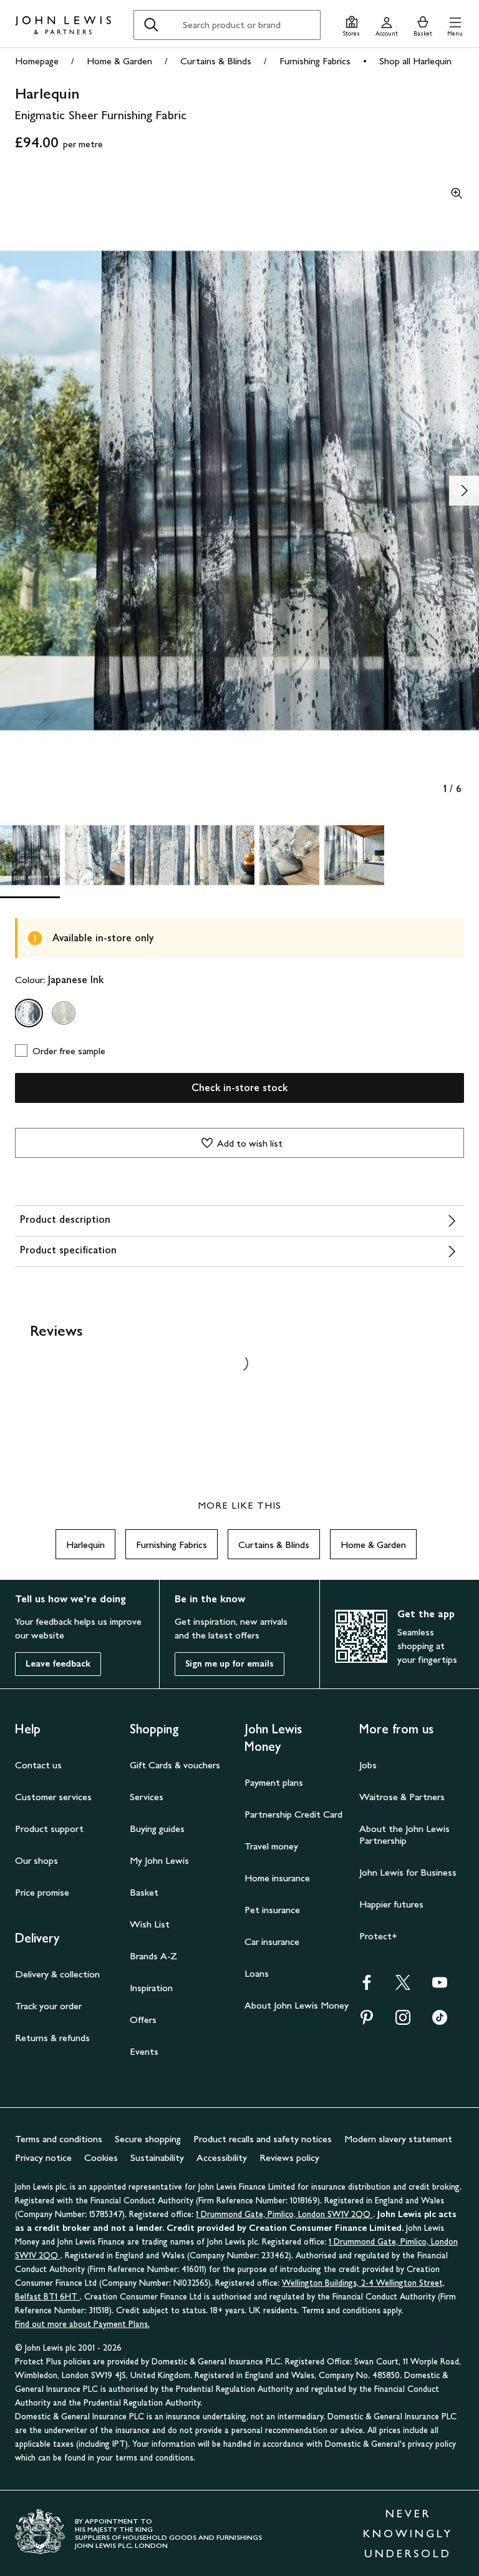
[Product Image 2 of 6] (95, 855)
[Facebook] (367, 1986)
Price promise (42, 1892)
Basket (144, 1892)
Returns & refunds (52, 2038)
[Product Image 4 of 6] (225, 855)
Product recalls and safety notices (263, 2139)
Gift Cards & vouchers (175, 1765)
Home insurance (277, 1878)
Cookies (101, 2157)
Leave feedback (58, 1664)
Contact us (38, 1765)
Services (147, 1797)
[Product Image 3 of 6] (160, 855)
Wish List (150, 1924)
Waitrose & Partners (402, 1797)
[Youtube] (440, 1986)
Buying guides (157, 1829)
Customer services (53, 1797)
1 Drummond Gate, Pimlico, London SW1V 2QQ (284, 2214)
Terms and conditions (59, 2139)
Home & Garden (119, 61)
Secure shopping (148, 2139)
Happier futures (391, 1904)
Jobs (368, 1765)
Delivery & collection (57, 1974)
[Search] (151, 25)
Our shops (36, 1860)
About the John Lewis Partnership (404, 1834)
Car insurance (272, 1942)
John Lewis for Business (408, 1872)
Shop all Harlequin (415, 61)
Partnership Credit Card (293, 1814)
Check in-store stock (239, 1088)
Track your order (48, 2006)
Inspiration (151, 1988)
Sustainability (157, 2157)
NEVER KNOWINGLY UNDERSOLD (408, 2534)
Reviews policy (289, 2157)
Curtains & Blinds (216, 61)
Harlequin (85, 1545)
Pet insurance (272, 1910)
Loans (257, 1973)
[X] (403, 1986)
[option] (29, 1013)
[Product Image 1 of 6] (30, 855)
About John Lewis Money (297, 2005)
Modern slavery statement (398, 2139)
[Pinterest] (367, 2021)
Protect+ (378, 1936)
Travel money (271, 1846)
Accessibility (222, 2157)
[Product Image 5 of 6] (289, 855)
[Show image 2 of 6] (464, 491)
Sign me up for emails (230, 1664)
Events (144, 2051)
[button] (455, 25)
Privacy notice (43, 2157)
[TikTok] (440, 2021)
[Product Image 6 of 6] (354, 855)
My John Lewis (159, 1860)
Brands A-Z (153, 1956)
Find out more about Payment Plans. (82, 2324)
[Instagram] (403, 2021)
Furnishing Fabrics (315, 61)
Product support (49, 1829)
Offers (143, 2020)
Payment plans (274, 1782)
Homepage (37, 61)
